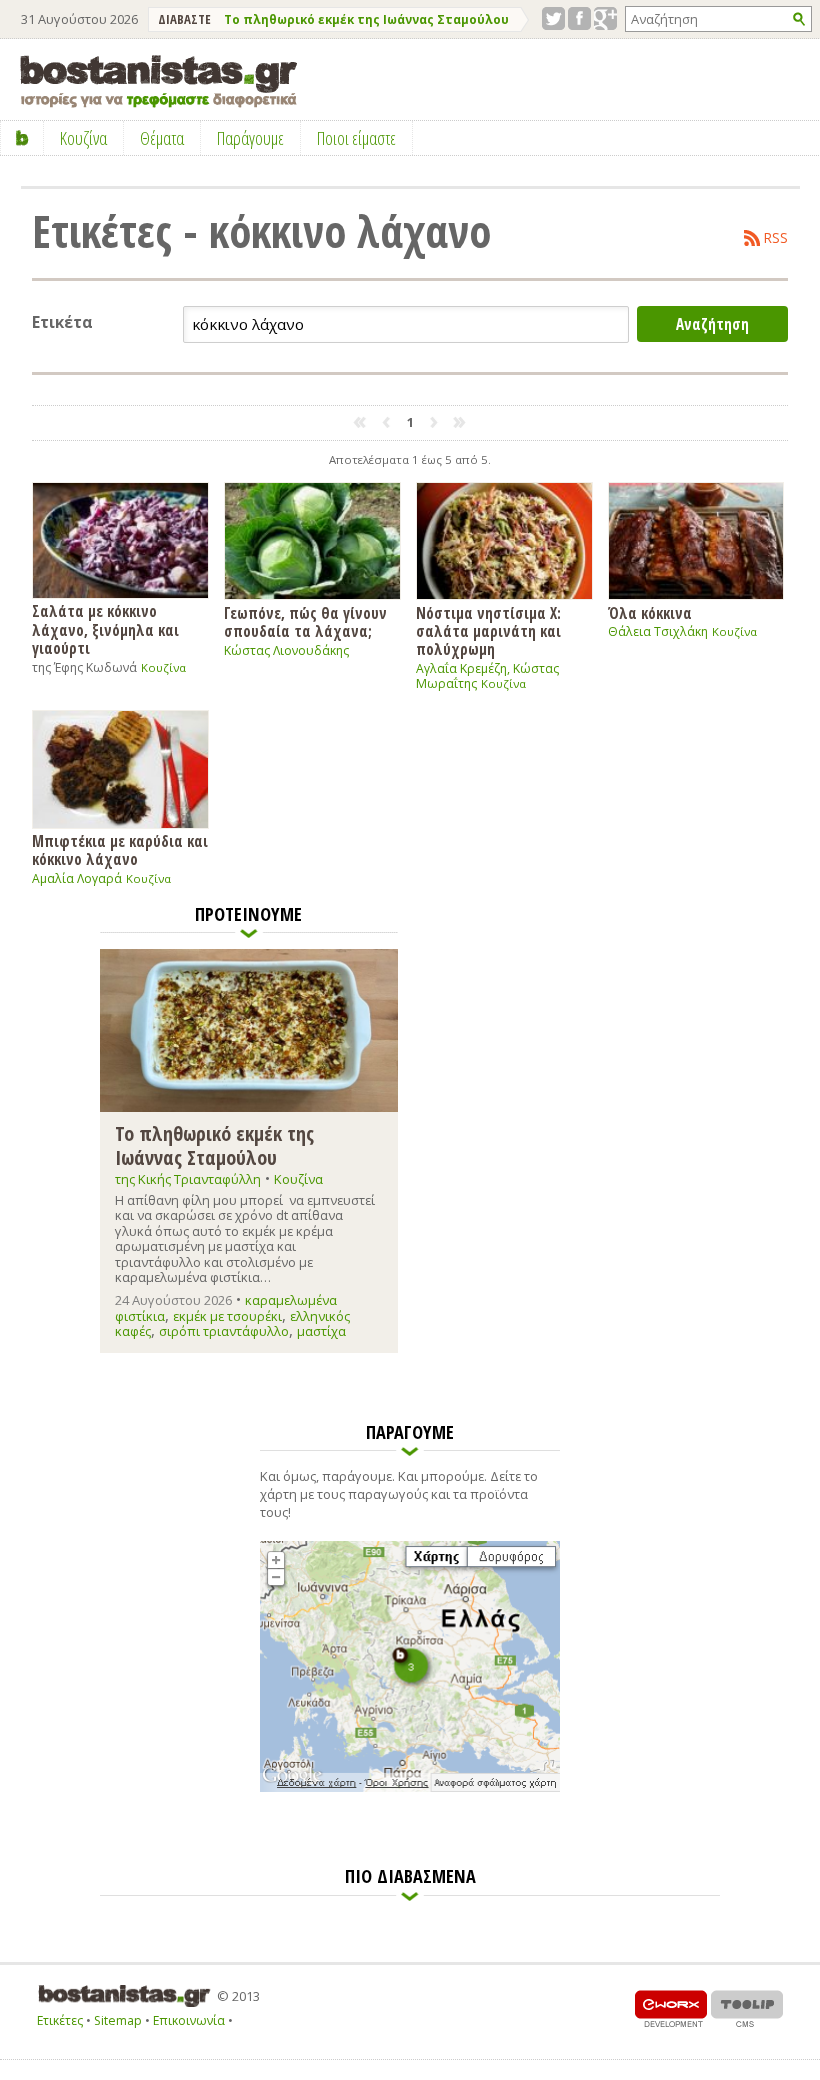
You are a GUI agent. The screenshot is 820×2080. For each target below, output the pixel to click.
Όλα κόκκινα (650, 612)
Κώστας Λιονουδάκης (286, 650)
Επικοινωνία (189, 2020)
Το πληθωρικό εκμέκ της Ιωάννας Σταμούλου (366, 19)
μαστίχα (321, 1331)
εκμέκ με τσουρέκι (227, 1316)
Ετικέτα (62, 322)
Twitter (553, 18)
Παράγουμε (250, 138)
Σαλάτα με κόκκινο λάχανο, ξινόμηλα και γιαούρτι (105, 629)
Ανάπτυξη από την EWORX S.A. (671, 2008)
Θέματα (162, 138)
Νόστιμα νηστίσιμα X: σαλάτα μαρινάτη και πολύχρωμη (488, 630)
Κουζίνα (163, 667)
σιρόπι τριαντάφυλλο (224, 1331)
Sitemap (118, 2020)
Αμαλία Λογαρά (77, 878)
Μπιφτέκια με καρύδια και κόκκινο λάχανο (120, 849)
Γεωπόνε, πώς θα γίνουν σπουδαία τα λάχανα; (305, 621)
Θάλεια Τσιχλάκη (658, 631)
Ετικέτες (60, 2020)
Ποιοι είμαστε (356, 138)
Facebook (579, 18)
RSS (776, 238)
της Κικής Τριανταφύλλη (188, 1179)
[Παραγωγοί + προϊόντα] (410, 1788)
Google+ (605, 18)
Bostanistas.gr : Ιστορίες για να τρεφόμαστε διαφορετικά (158, 81)
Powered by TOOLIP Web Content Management (747, 2008)
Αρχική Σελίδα (22, 138)
